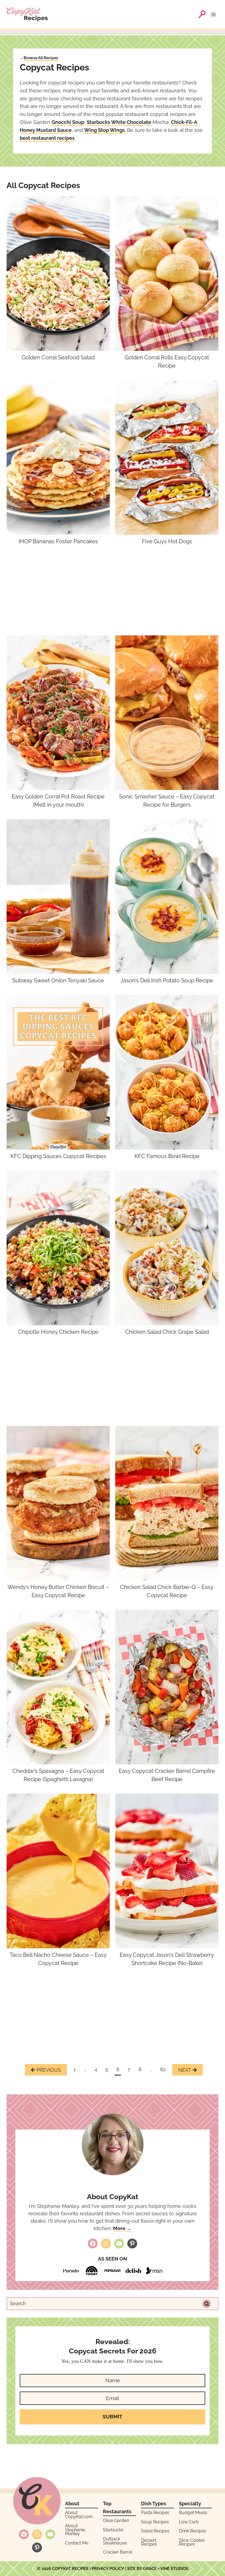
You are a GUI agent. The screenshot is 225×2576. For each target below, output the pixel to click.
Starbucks (113, 2530)
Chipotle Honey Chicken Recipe (58, 1332)
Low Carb (189, 2522)
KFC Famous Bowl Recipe (167, 1156)
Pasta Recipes (155, 2513)
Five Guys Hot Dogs (167, 541)
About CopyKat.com (79, 2514)
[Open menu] (215, 14)
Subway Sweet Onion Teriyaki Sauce (58, 980)
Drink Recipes (192, 2531)
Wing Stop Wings (105, 130)
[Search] (207, 2304)
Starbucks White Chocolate (119, 122)
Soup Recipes (155, 2522)
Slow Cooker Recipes (192, 2542)
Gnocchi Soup (68, 122)
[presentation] (58, 274)
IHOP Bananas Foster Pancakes (58, 541)
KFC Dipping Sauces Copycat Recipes (58, 1156)
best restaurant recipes (47, 138)
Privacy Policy (108, 2569)
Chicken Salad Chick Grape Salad (167, 1332)
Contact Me (77, 2543)
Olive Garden (116, 2520)
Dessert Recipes (149, 2542)
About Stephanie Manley (75, 2530)
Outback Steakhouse (115, 2541)
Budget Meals (193, 2513)
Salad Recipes (155, 2531)
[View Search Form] (202, 14)
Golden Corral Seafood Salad (58, 357)
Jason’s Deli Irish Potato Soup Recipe (167, 980)
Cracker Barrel (118, 2552)
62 (163, 2069)
